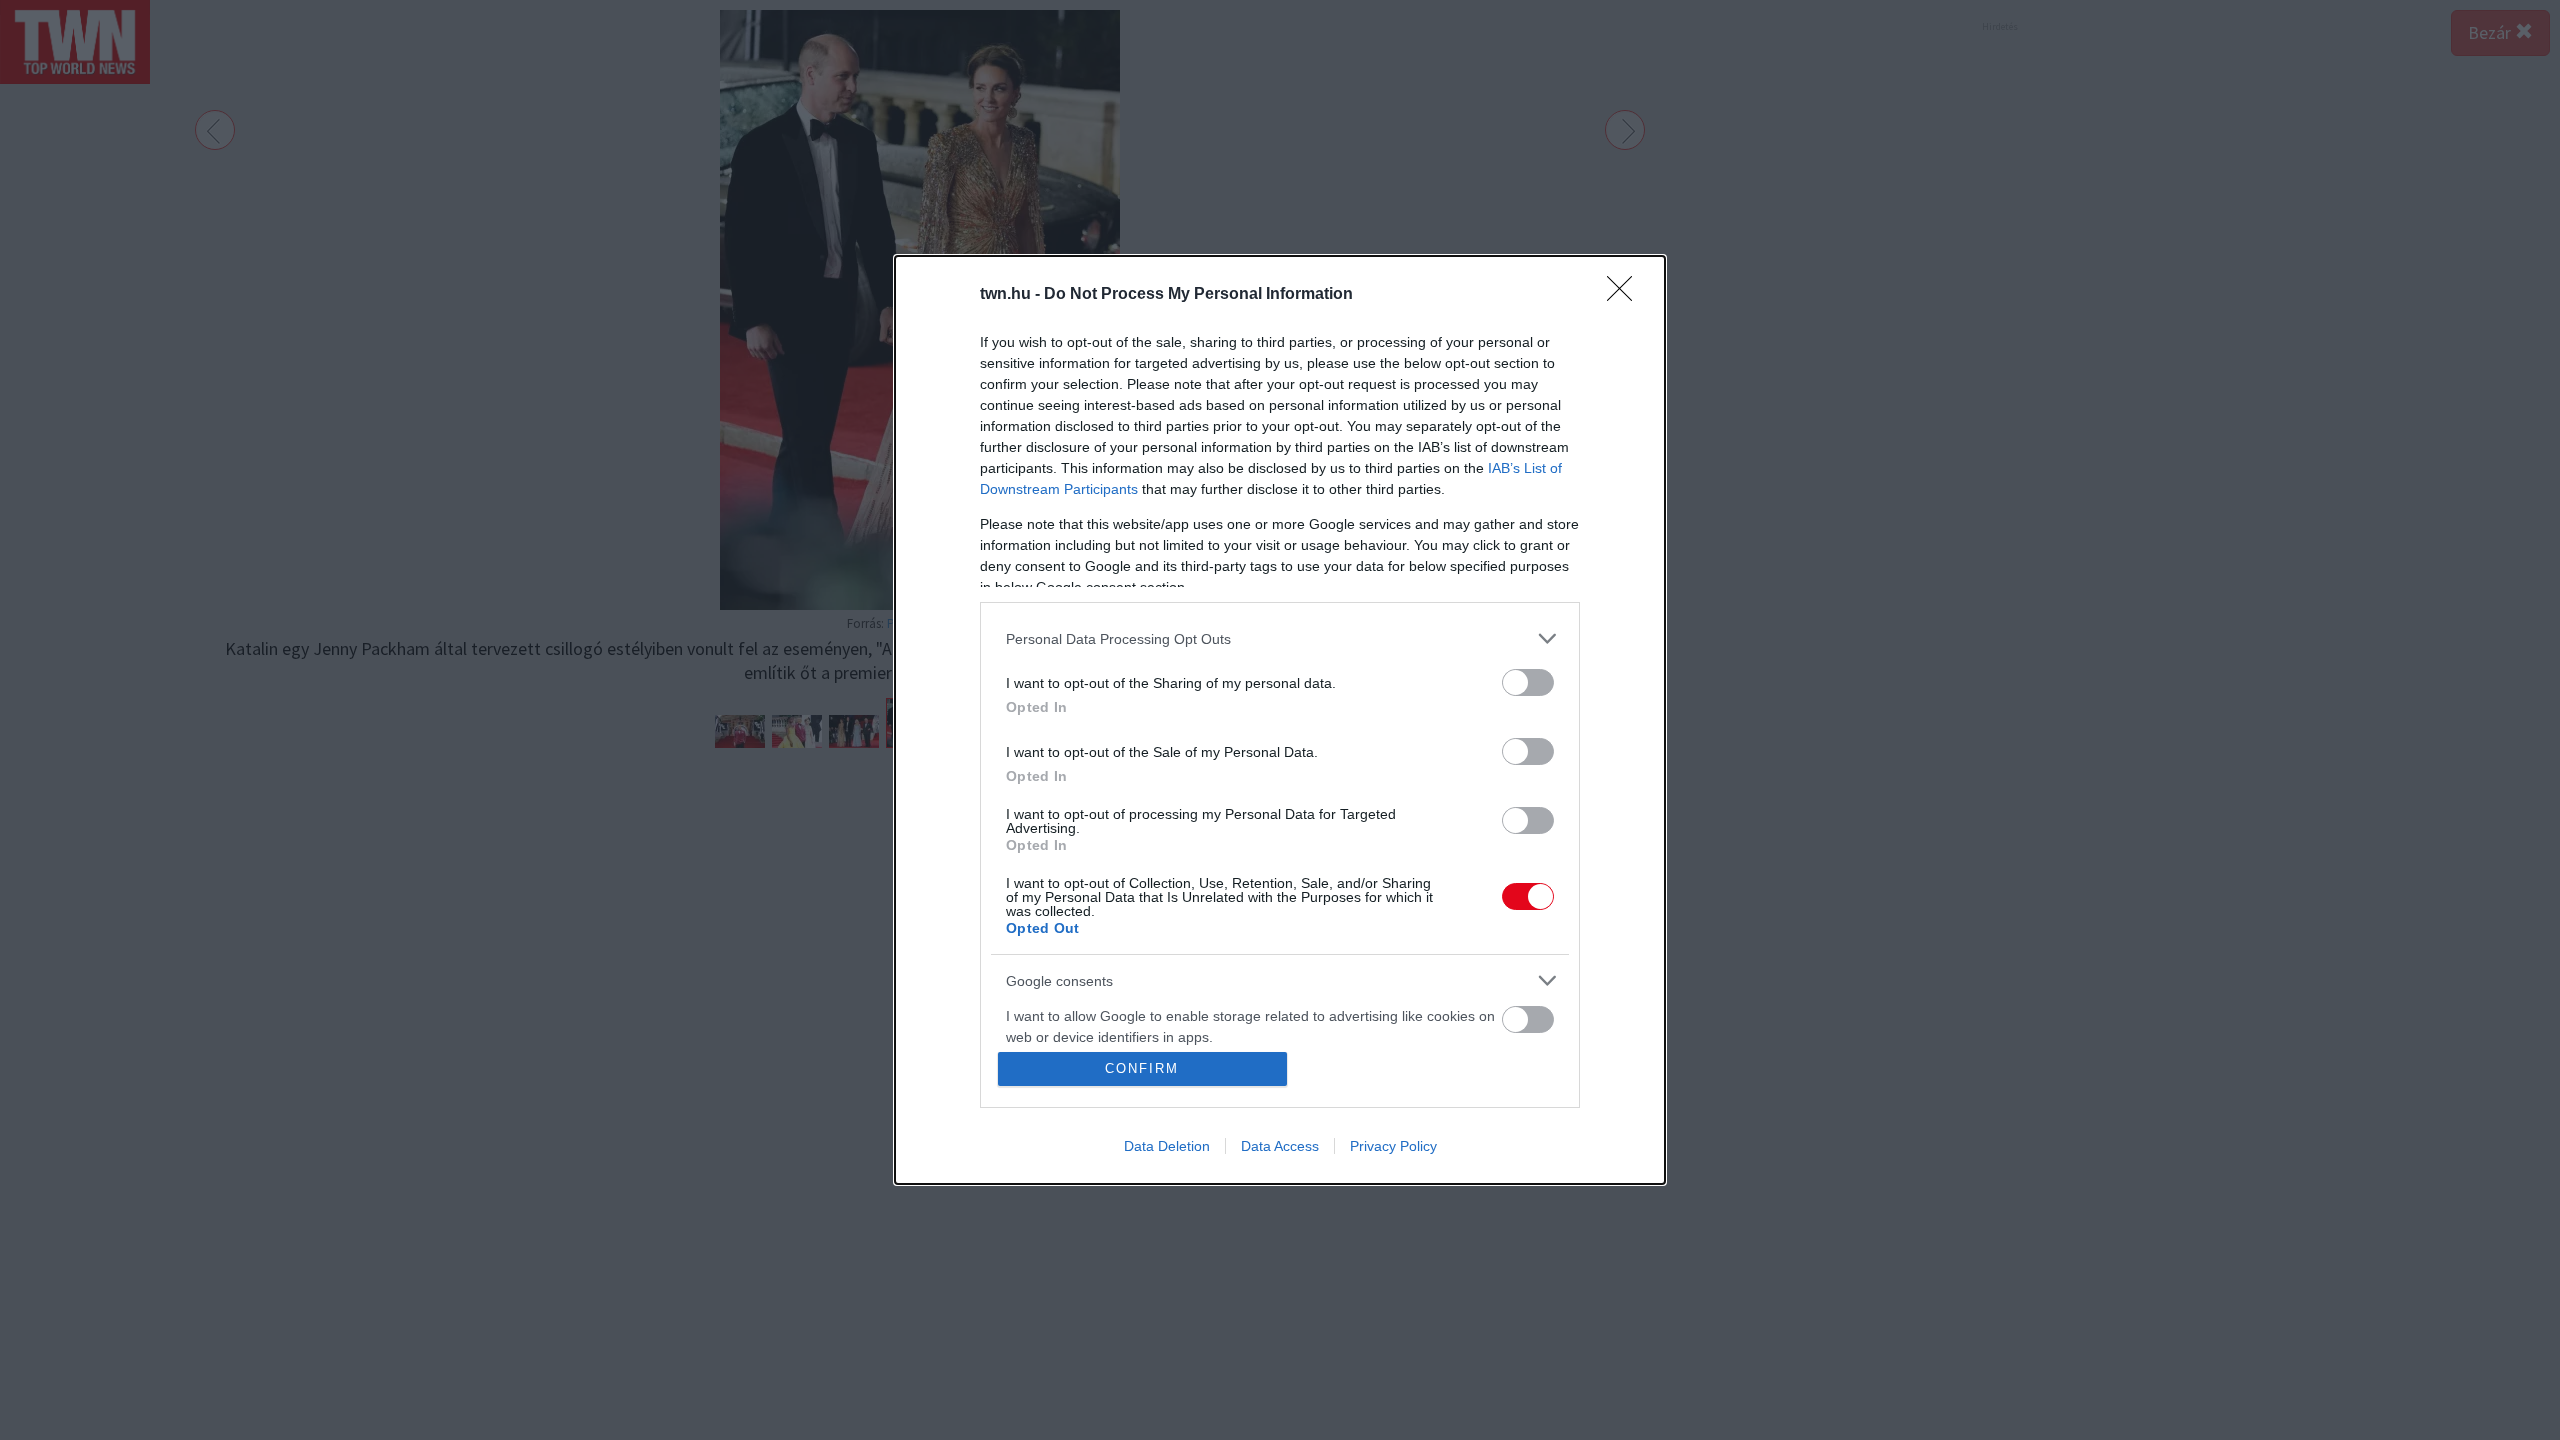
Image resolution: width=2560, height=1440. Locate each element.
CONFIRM (1142, 1068)
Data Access (1280, 1146)
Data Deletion (1167, 1146)
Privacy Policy (1393, 1146)
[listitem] (1280, 638)
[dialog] (1280, 720)
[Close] (1626, 295)
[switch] (1528, 682)
